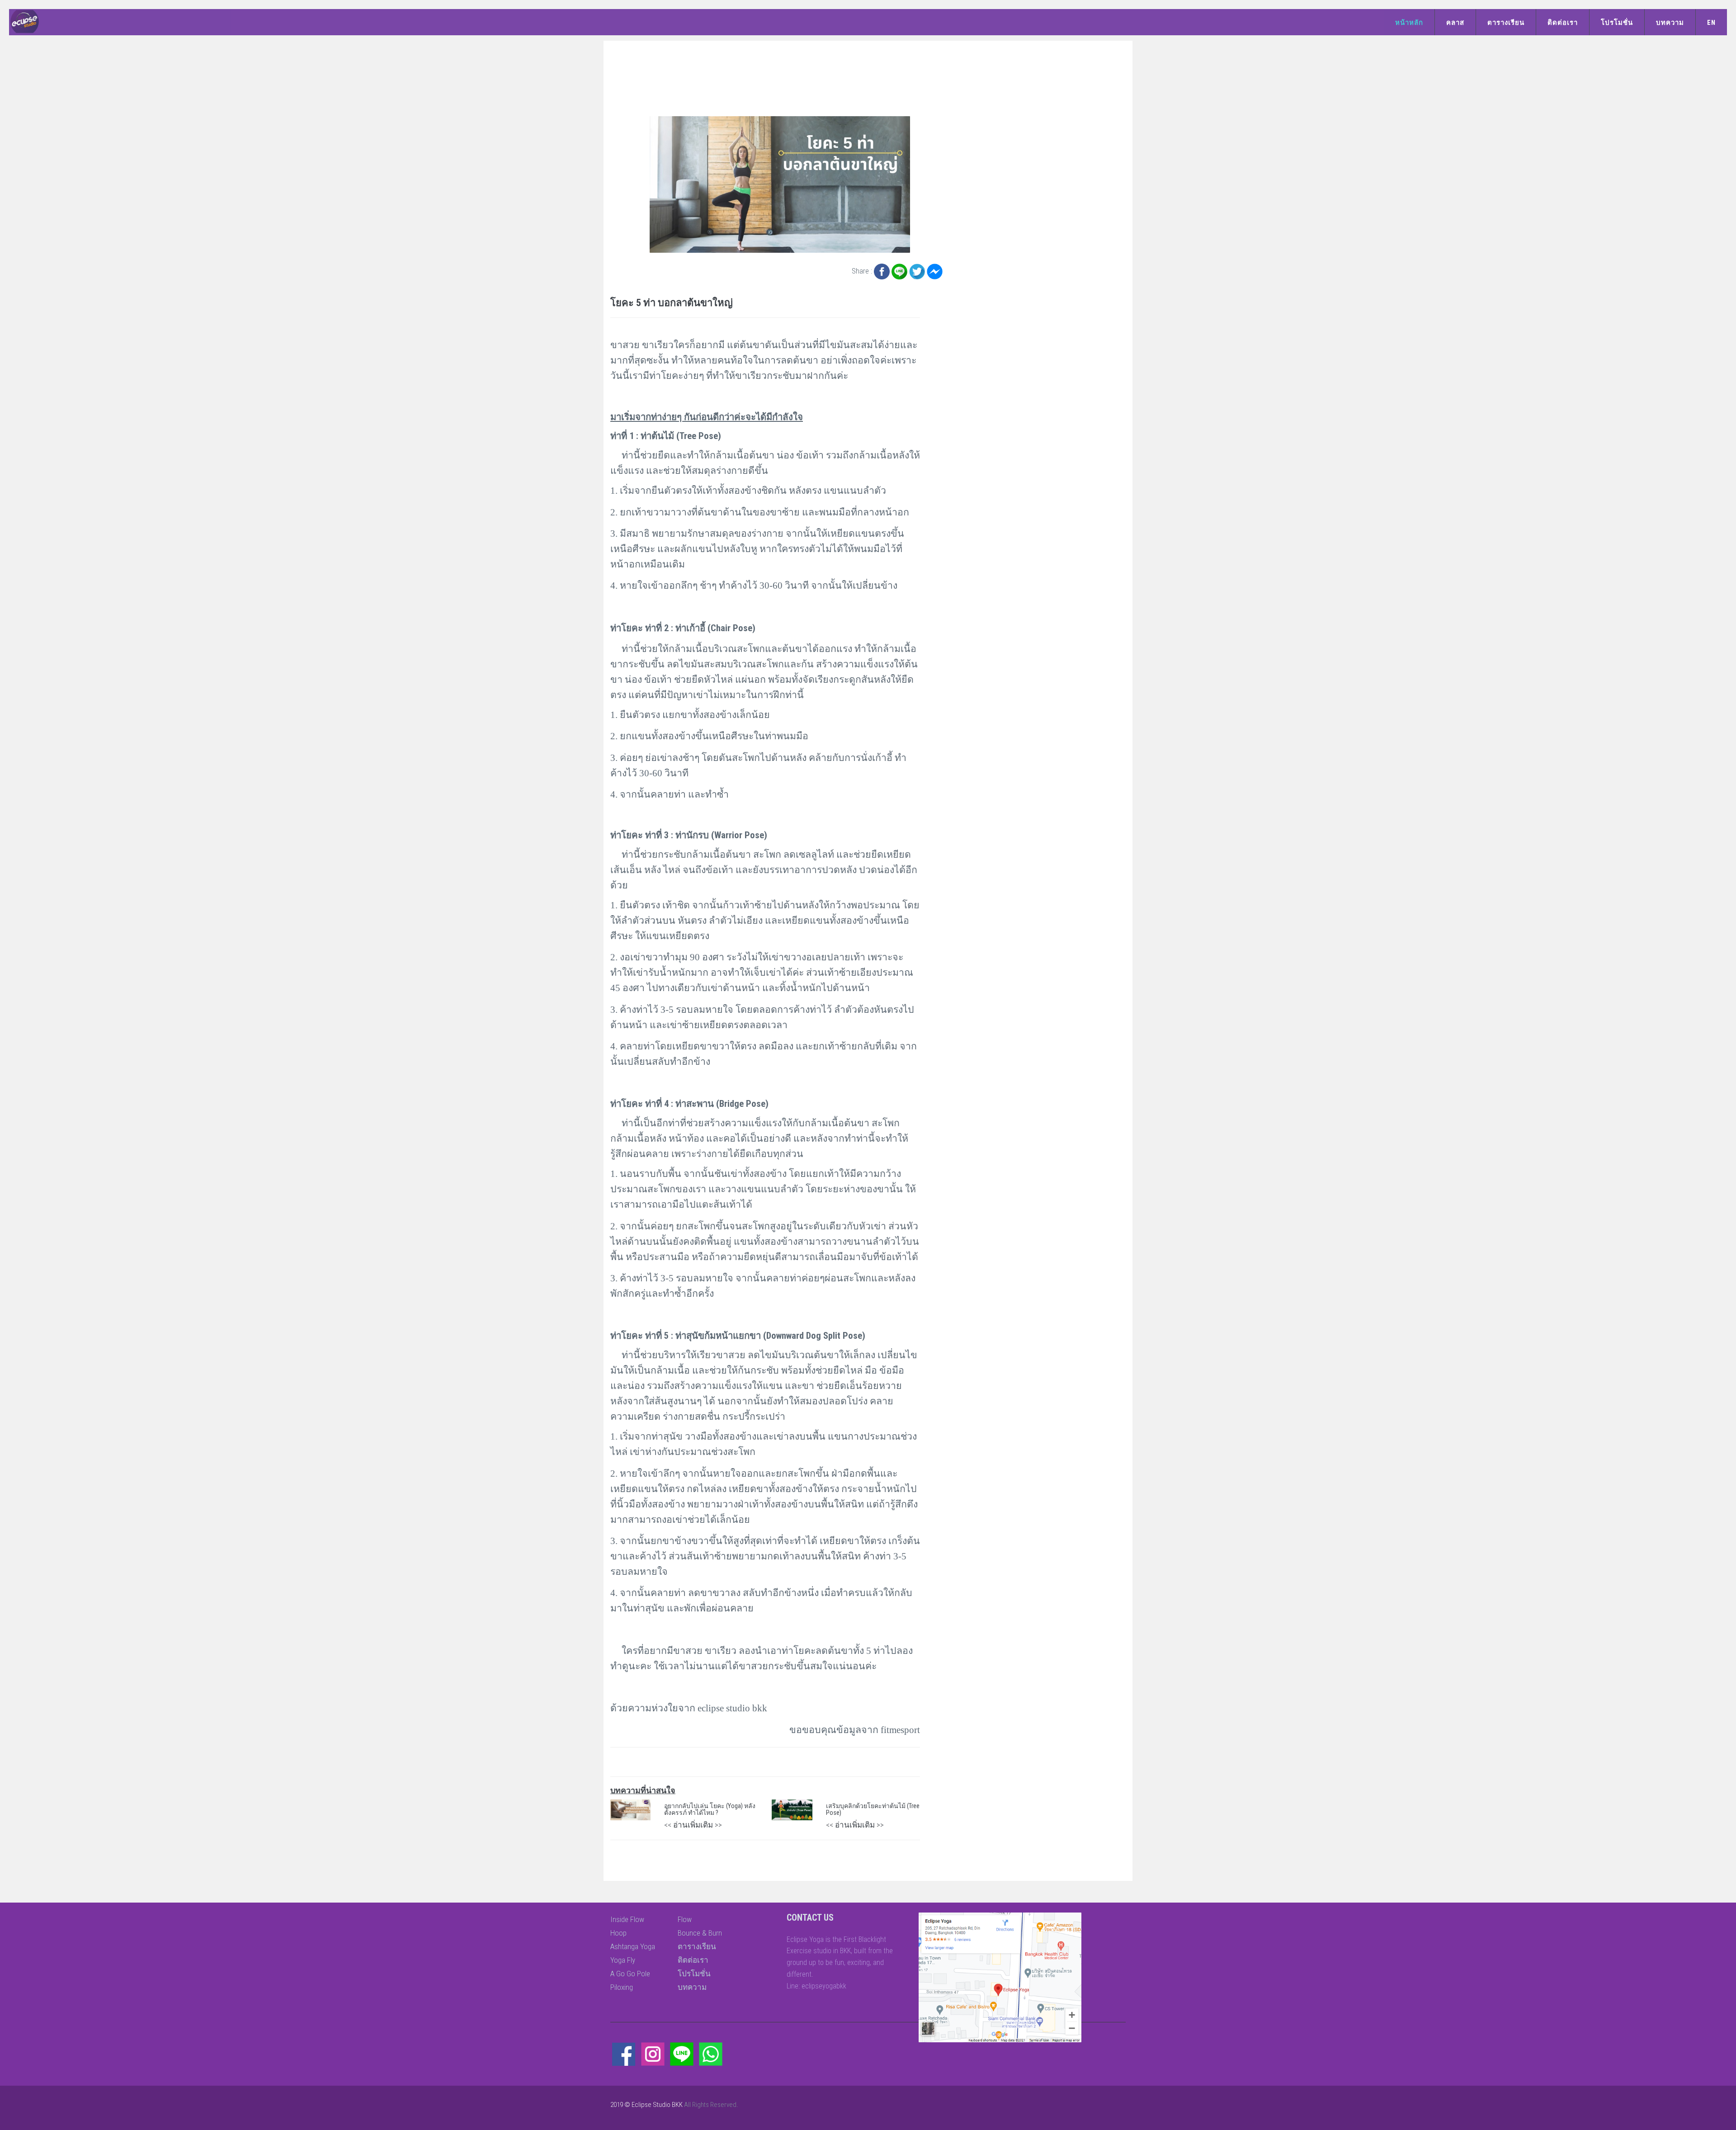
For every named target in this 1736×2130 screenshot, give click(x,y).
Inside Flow (627, 1919)
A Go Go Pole (630, 1974)
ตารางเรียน (1506, 23)
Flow (685, 1919)
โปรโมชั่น (1617, 23)
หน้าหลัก (1409, 23)
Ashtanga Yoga (633, 1946)
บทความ (1670, 23)
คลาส (1455, 23)
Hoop (618, 1933)
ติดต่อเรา (1563, 23)
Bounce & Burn (700, 1933)
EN (1711, 23)
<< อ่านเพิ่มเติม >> (693, 1825)
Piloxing (622, 1987)
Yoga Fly (623, 1960)
